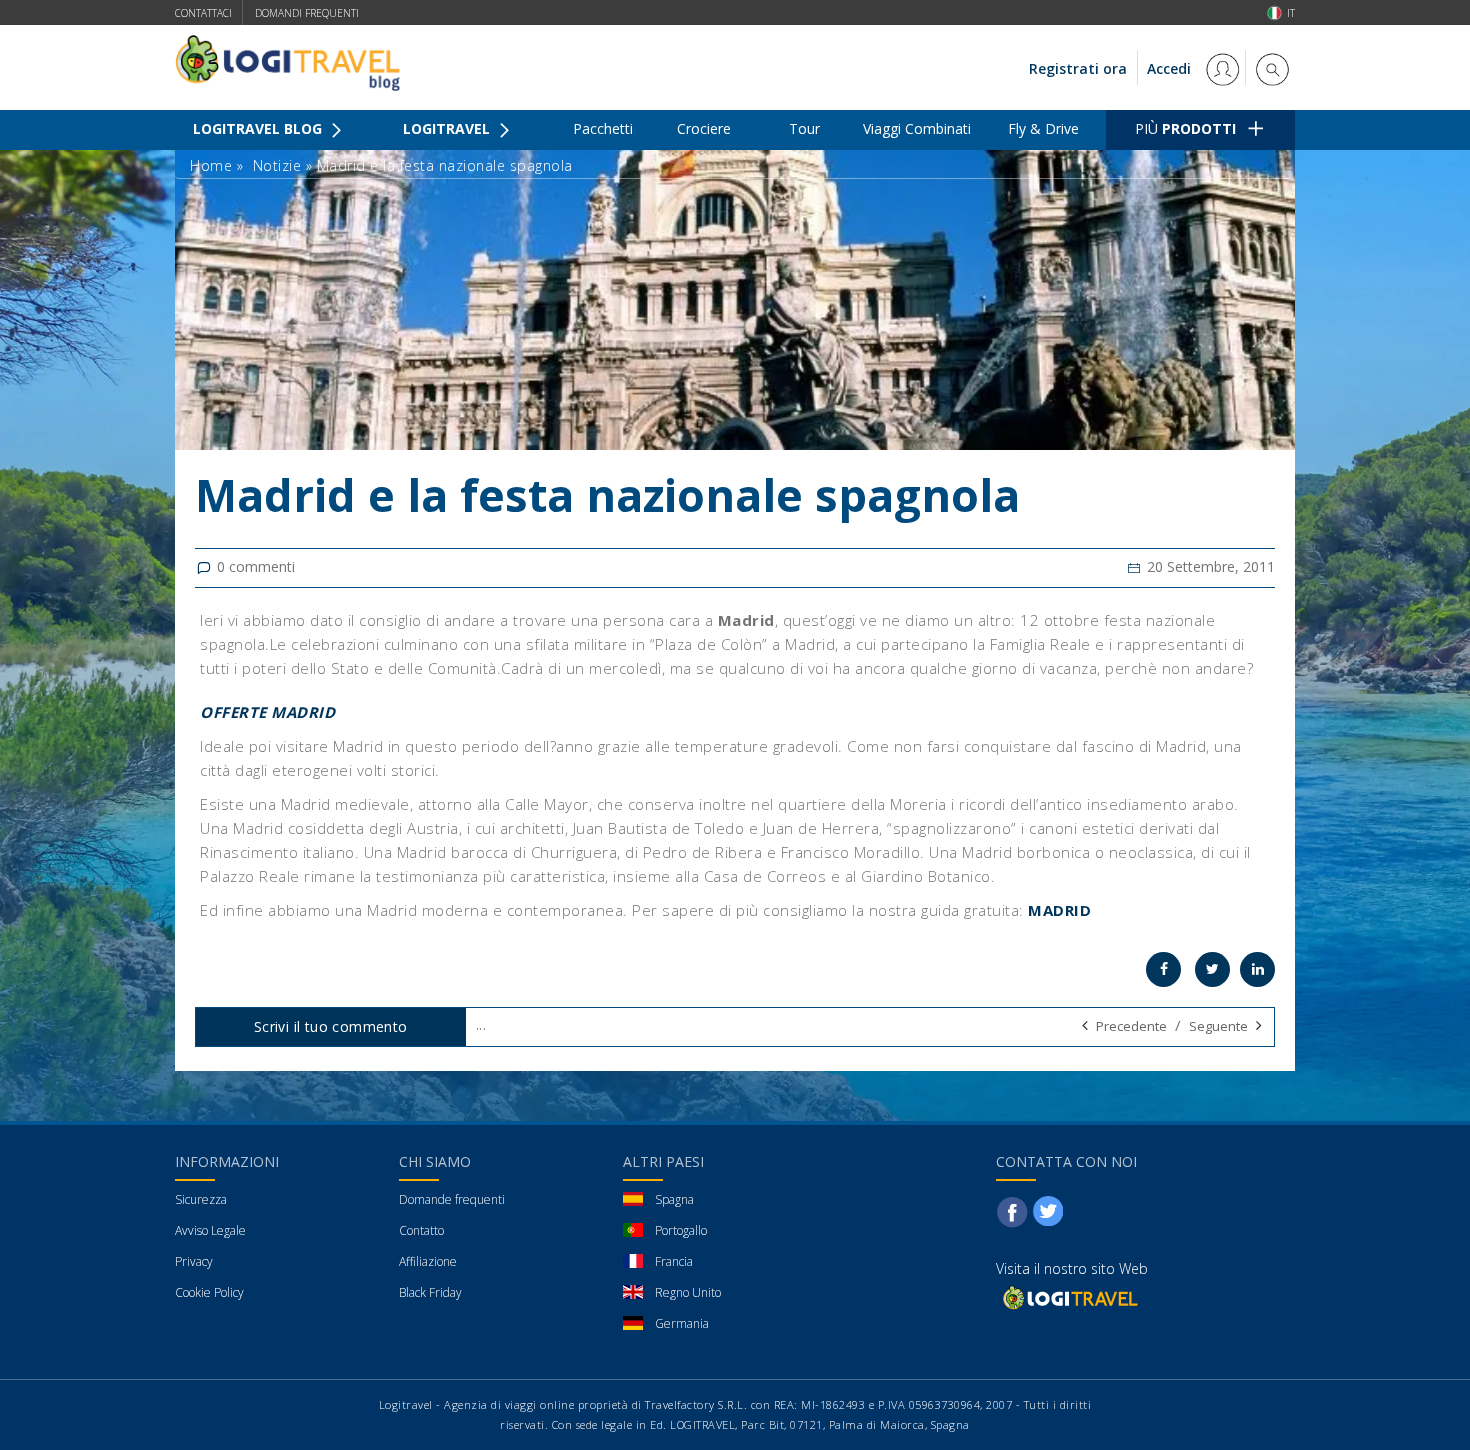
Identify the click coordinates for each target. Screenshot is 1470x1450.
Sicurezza (201, 1199)
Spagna (674, 1199)
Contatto (421, 1230)
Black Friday (430, 1292)
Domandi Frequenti (307, 13)
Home (211, 165)
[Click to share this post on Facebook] (1163, 969)
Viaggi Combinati (917, 128)
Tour (804, 128)
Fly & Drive (1043, 128)
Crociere (704, 128)
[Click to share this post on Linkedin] (1257, 969)
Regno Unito (688, 1292)
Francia (674, 1261)
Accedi (1171, 68)
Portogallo (681, 1230)
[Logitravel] (1069, 1296)
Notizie (277, 165)
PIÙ (1185, 128)
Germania (682, 1323)
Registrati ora (1078, 68)
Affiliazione (428, 1261)
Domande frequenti (452, 1199)
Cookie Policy (209, 1292)
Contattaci (203, 13)
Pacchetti (603, 128)
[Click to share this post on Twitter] (1212, 969)
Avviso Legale (210, 1230)
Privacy (194, 1261)
